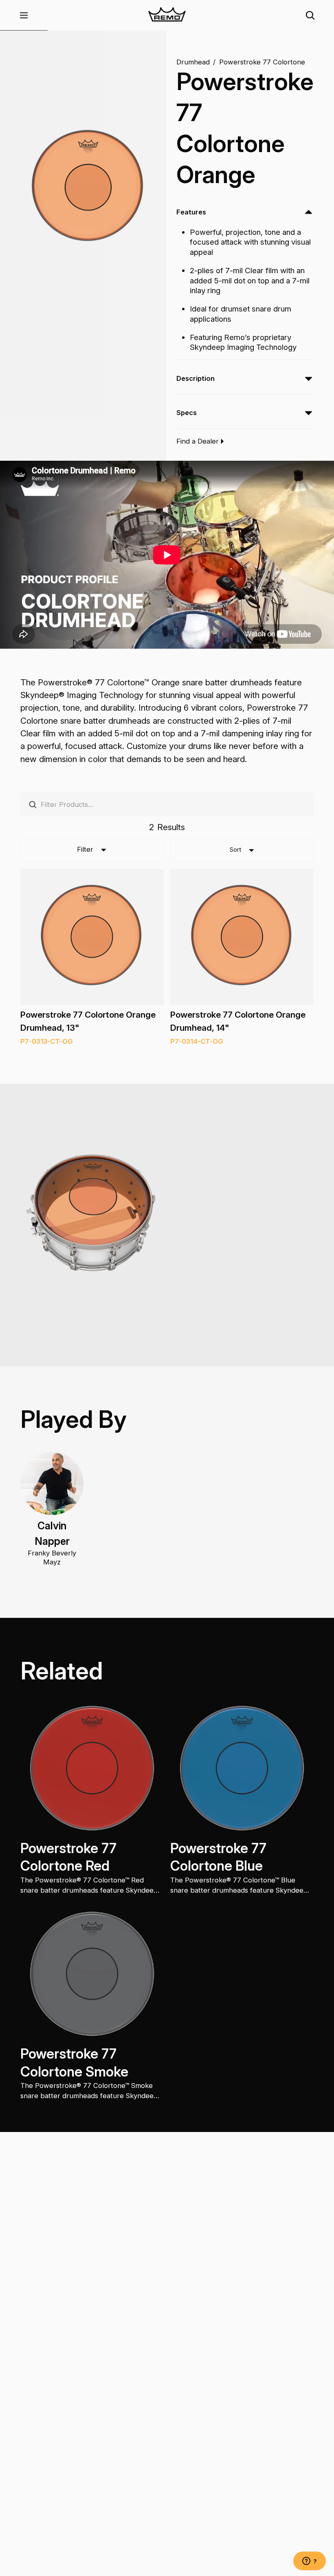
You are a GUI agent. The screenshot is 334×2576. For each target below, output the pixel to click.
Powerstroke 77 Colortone (262, 62)
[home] (167, 15)
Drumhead (193, 62)
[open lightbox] (88, 187)
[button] (24, 15)
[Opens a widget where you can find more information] (310, 2562)
